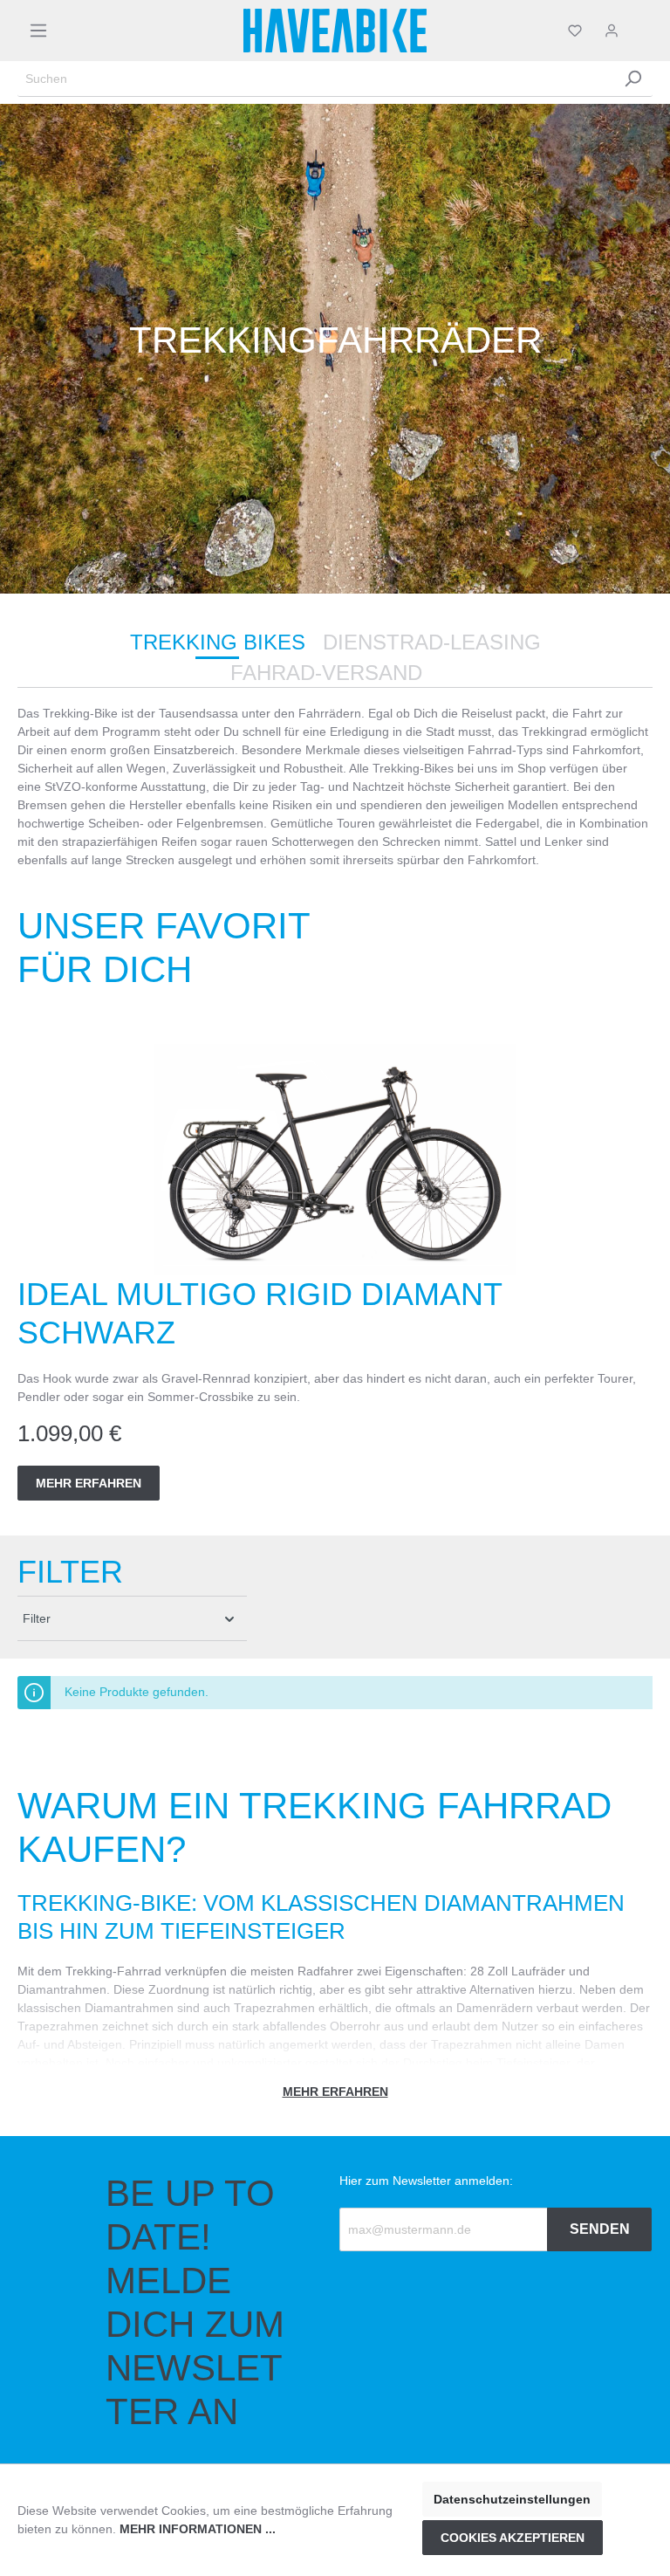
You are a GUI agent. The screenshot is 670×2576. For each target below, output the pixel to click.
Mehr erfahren (89, 1483)
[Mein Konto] (612, 31)
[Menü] (38, 31)
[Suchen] (632, 79)
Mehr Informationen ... (198, 2529)
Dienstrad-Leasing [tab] (432, 642)
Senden (600, 2229)
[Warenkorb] (641, 31)
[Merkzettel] (575, 31)
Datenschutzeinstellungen (512, 2499)
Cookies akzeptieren (513, 2538)
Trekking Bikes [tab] (218, 642)
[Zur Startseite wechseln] (335, 31)
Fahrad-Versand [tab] (326, 673)
